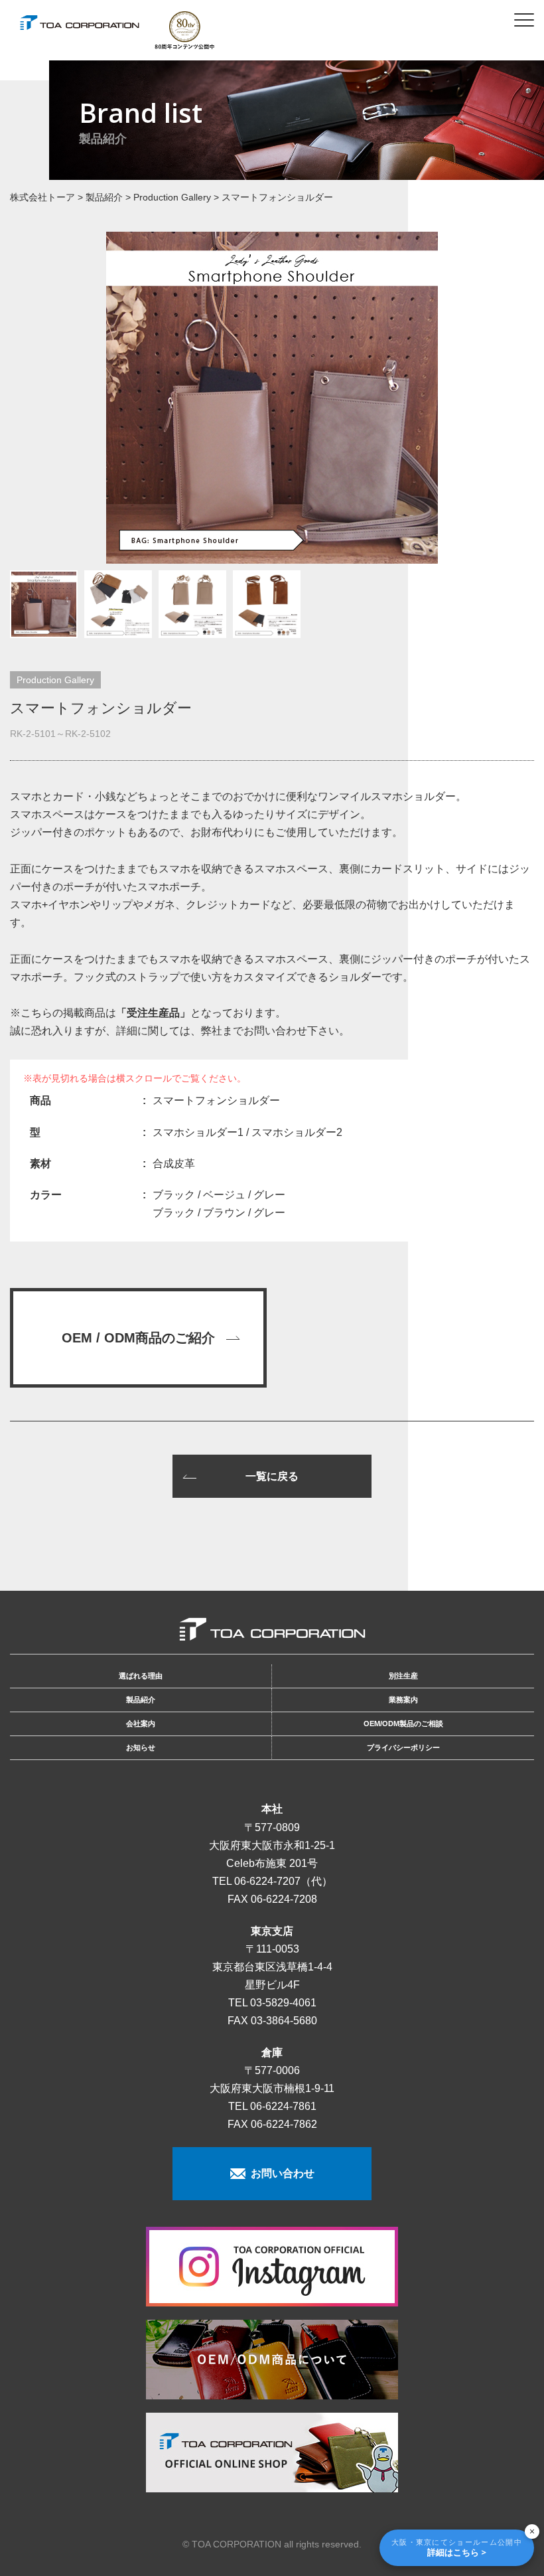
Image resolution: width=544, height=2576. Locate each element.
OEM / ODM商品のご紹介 (138, 1338)
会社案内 (141, 1724)
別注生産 (403, 1676)
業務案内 (403, 1700)
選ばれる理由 (141, 1676)
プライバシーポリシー (403, 1747)
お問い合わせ (280, 2173)
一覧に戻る (272, 1476)
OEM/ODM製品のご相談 (403, 1724)
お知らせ (141, 1747)
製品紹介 (141, 1700)
